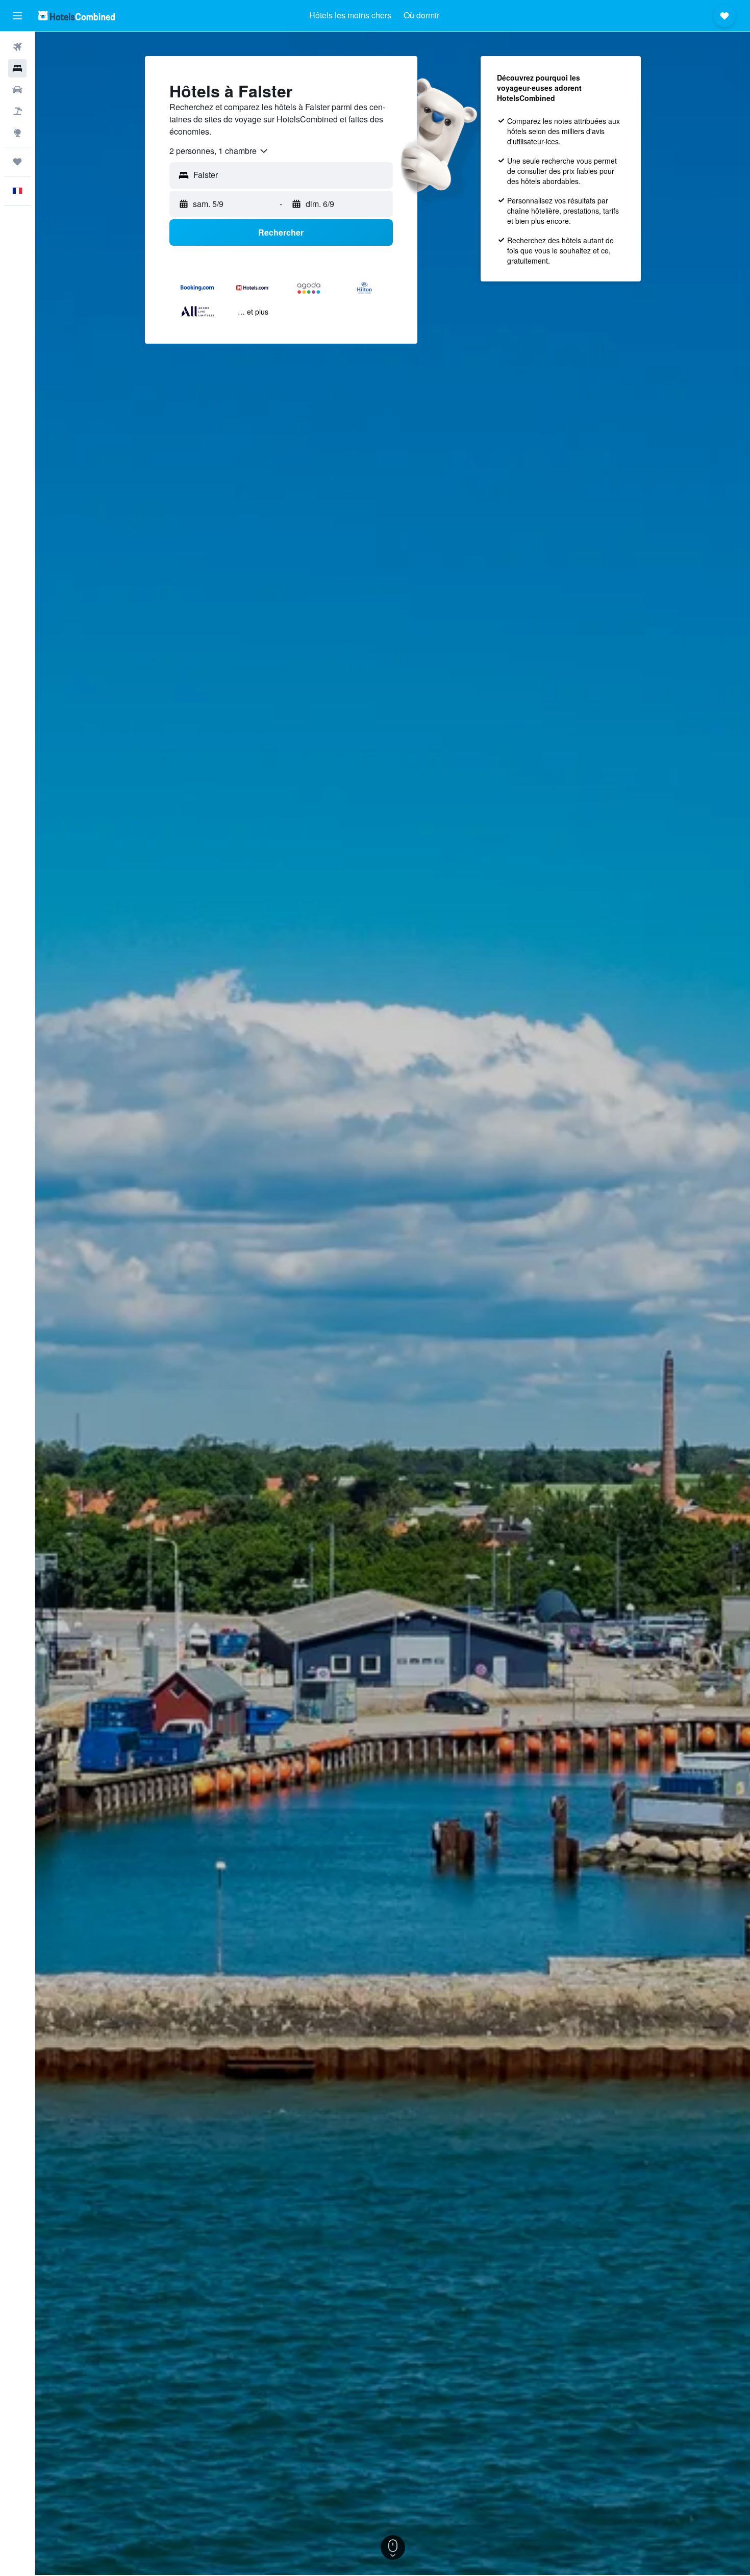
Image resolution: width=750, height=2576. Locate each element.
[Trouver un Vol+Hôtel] (17, 111)
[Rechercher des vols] (17, 47)
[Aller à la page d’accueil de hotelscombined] (77, 16)
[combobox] (219, 151)
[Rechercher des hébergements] (17, 68)
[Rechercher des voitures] (17, 90)
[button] (17, 16)
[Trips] (17, 162)
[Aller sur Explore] (17, 133)
